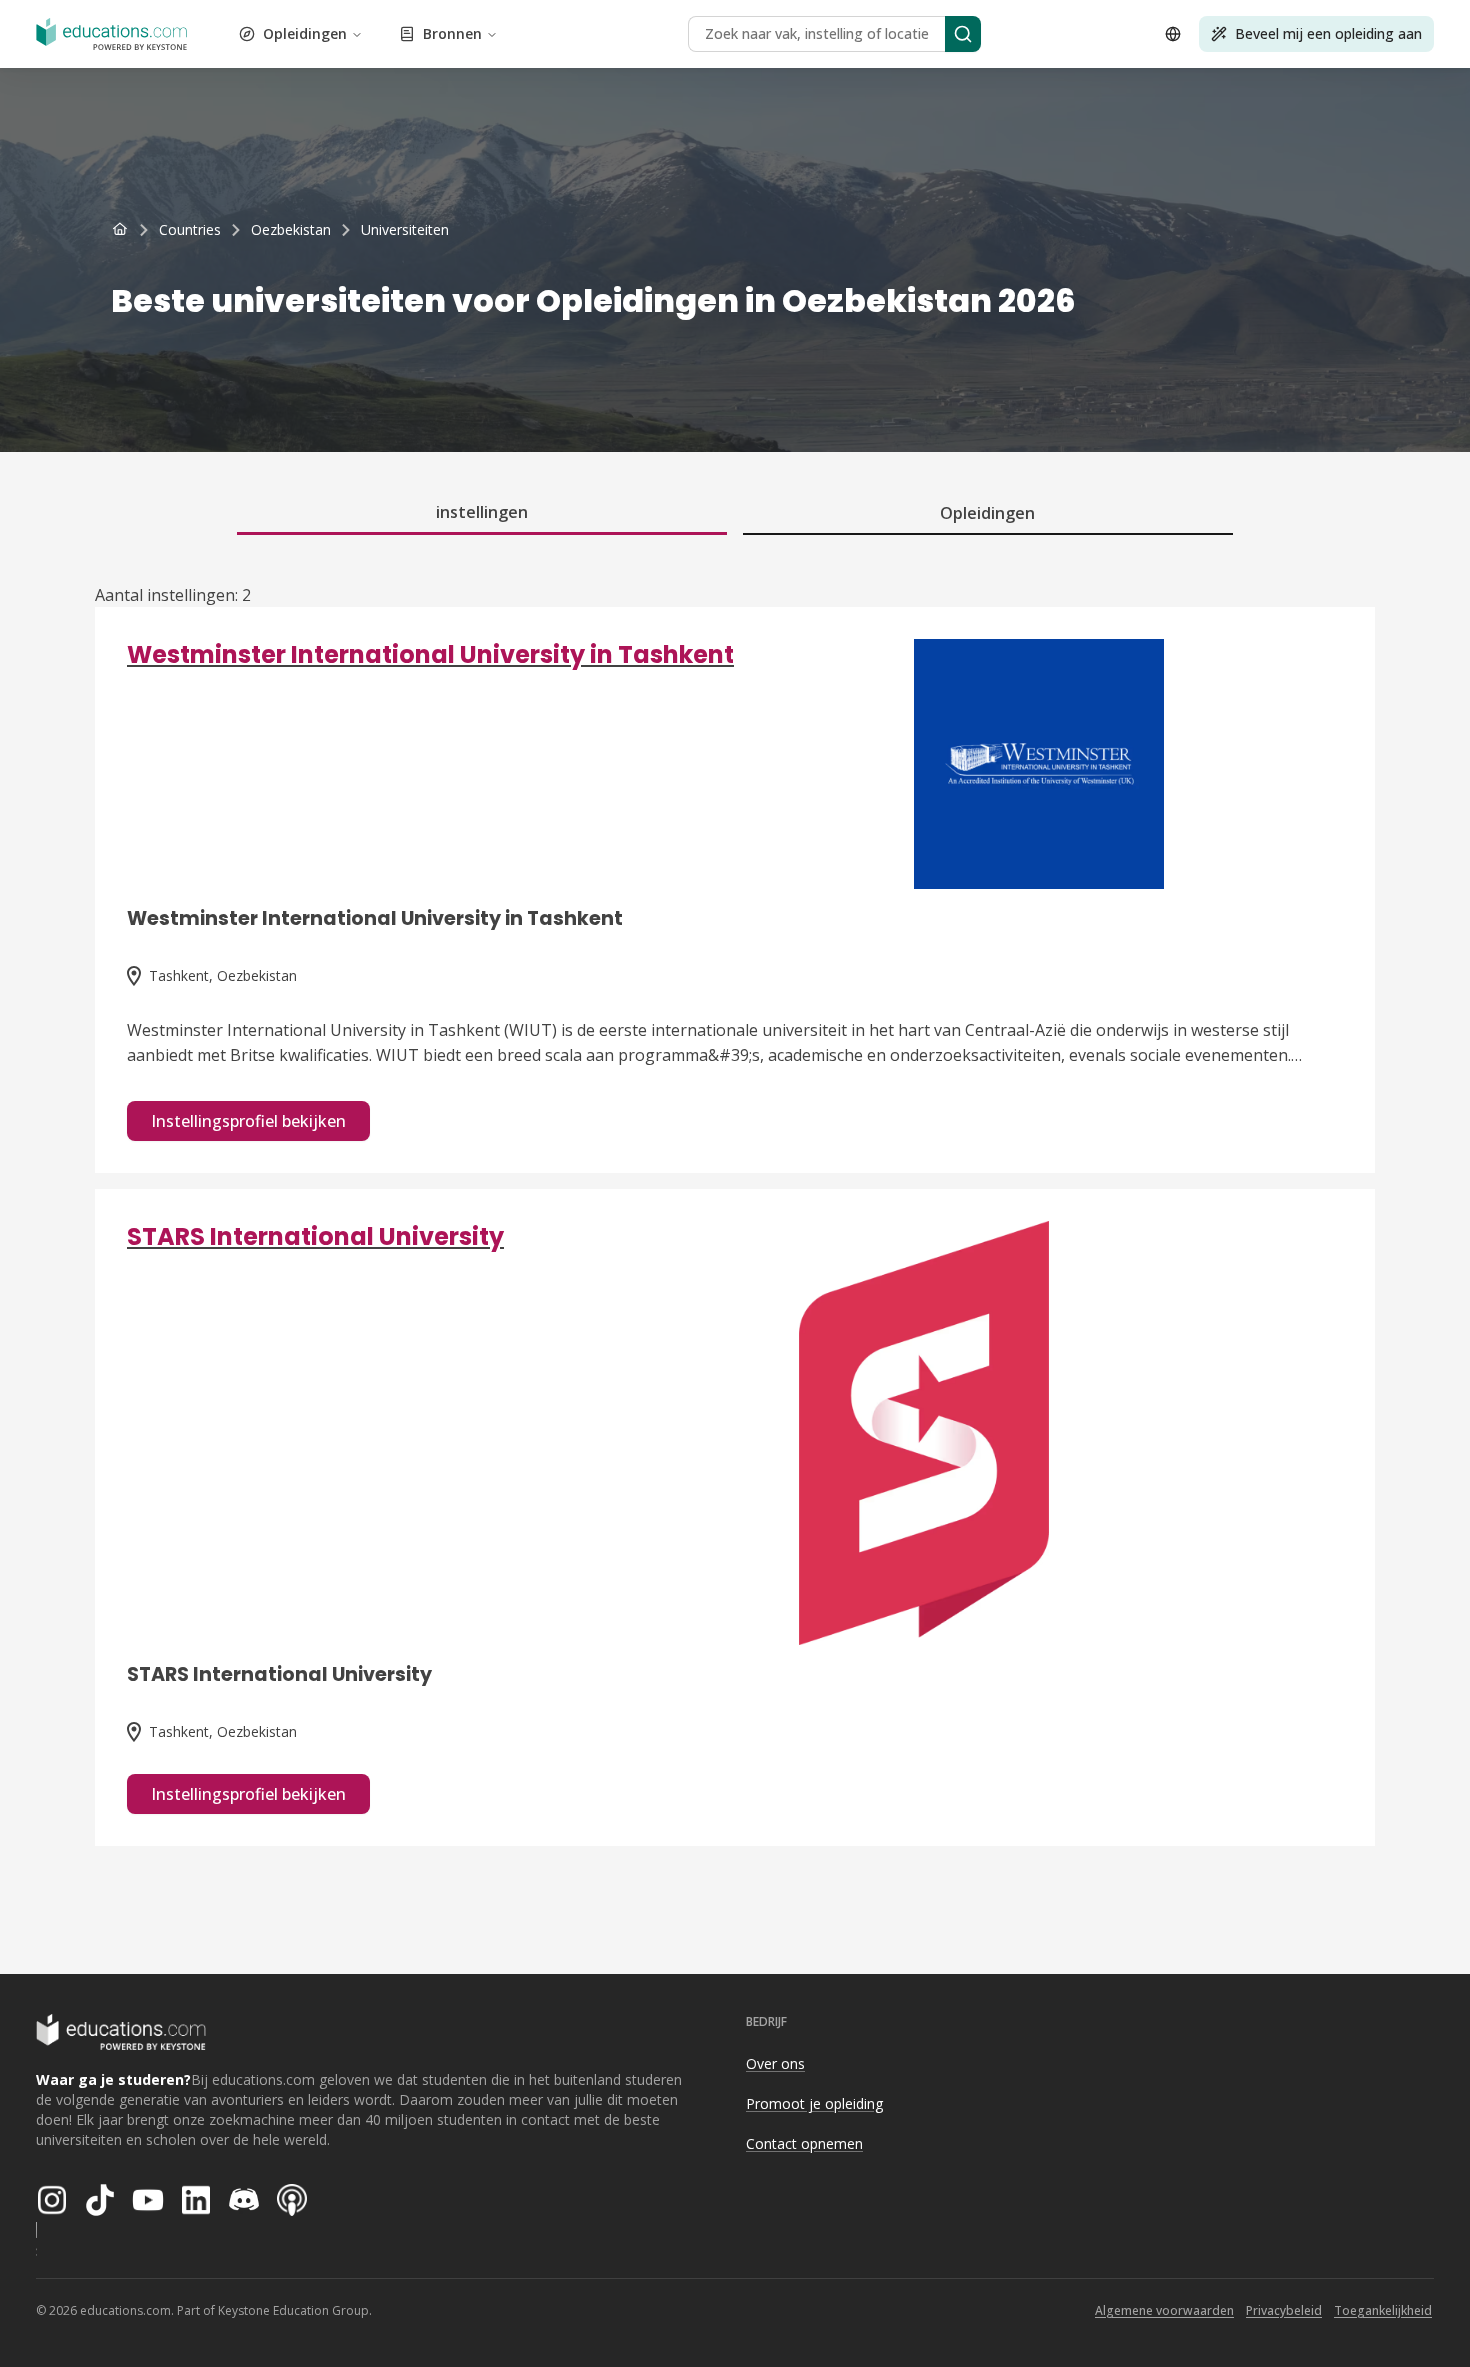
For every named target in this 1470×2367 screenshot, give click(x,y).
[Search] (963, 34)
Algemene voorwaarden (1164, 2310)
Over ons (775, 2063)
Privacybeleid (1284, 2310)
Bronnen (452, 33)
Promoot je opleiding (814, 2103)
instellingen (482, 512)
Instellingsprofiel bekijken (248, 1121)
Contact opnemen (804, 2143)
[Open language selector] (1173, 34)
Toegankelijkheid (1383, 2310)
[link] (405, 230)
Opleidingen (305, 33)
